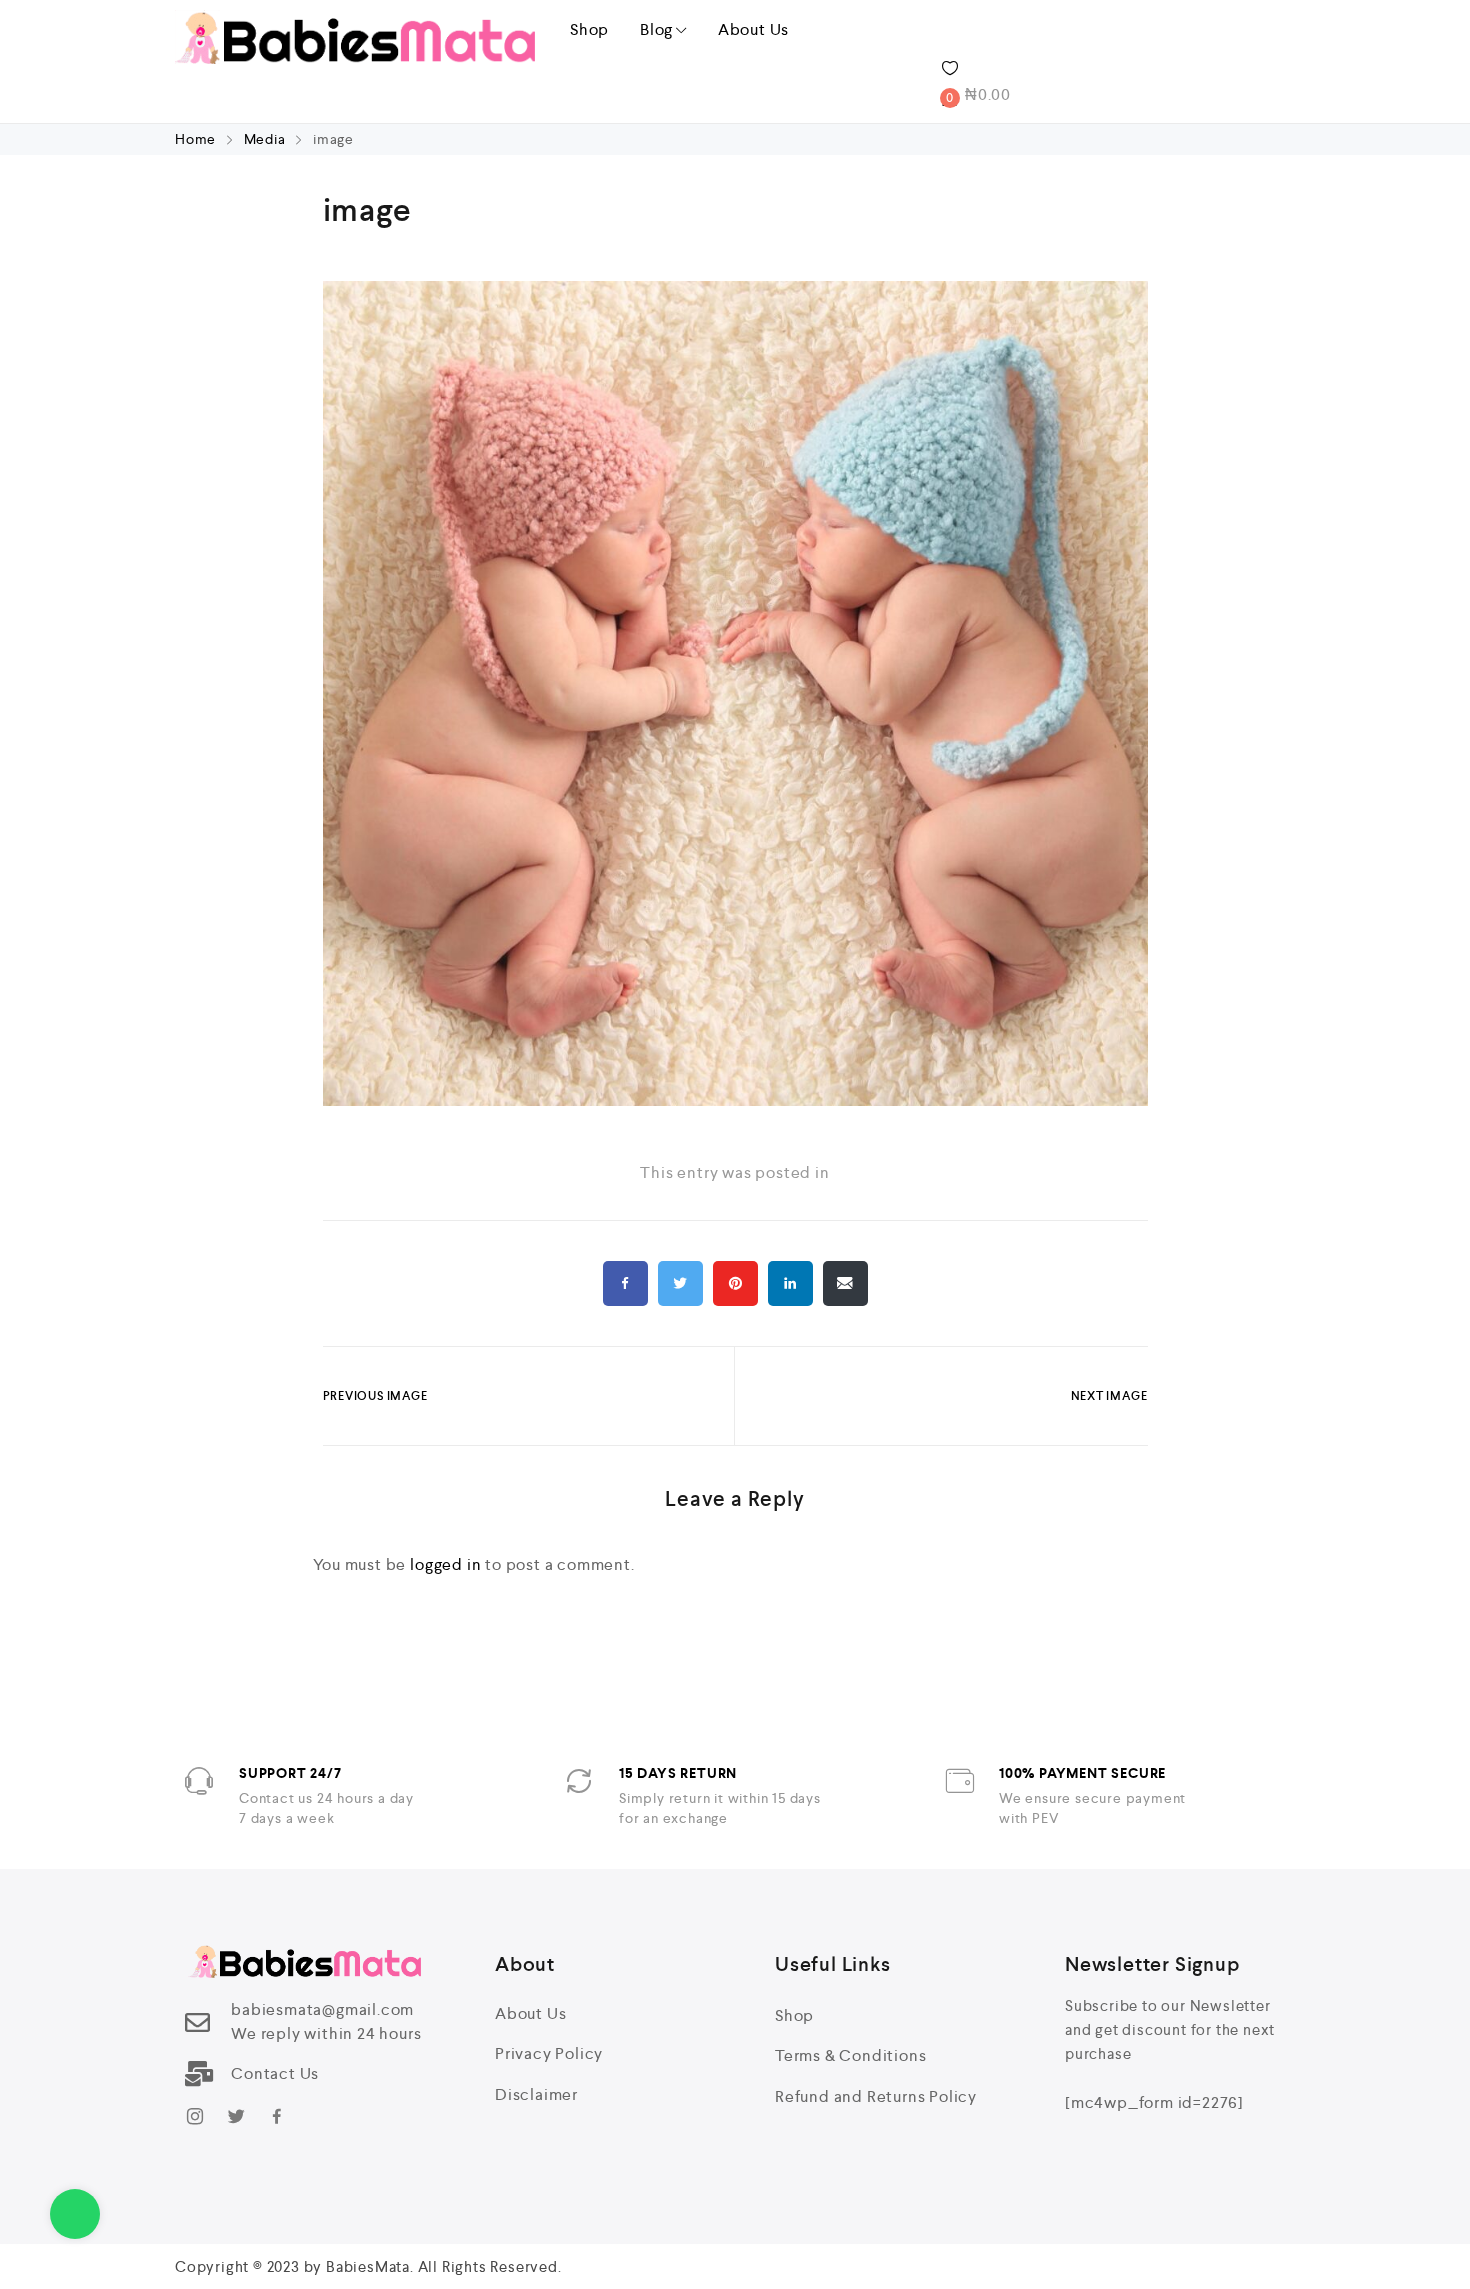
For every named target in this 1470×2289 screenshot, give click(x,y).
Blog (656, 29)
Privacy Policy (549, 2053)
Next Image (1109, 1396)
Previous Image (375, 1396)
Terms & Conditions (850, 2055)
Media (265, 139)
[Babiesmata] (355, 37)
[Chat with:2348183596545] (75, 2214)
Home (197, 139)
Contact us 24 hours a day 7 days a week (326, 1808)
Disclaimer (536, 2094)
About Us (753, 29)
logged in (445, 1564)
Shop (589, 29)
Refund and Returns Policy (876, 2096)
